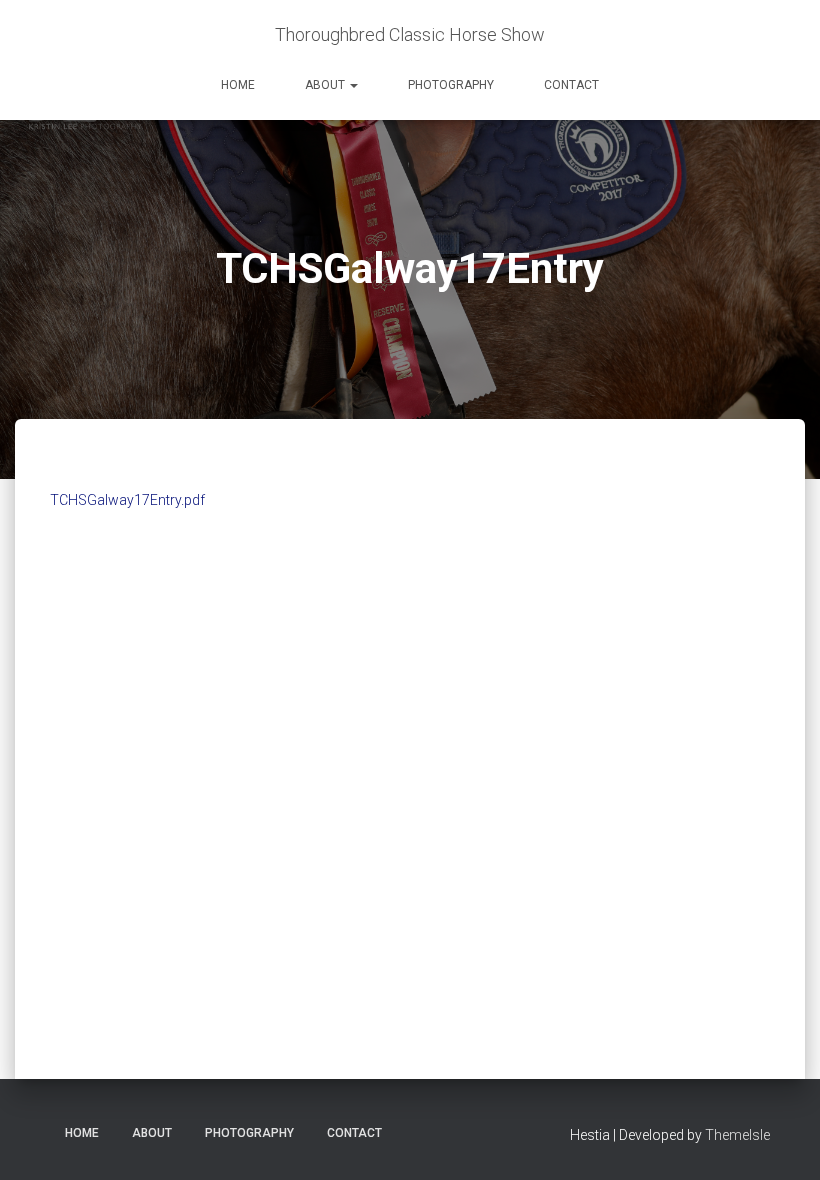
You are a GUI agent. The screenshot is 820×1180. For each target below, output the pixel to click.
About (326, 85)
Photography (451, 85)
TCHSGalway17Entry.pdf (127, 500)
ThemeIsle (737, 1135)
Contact (571, 85)
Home (238, 85)
